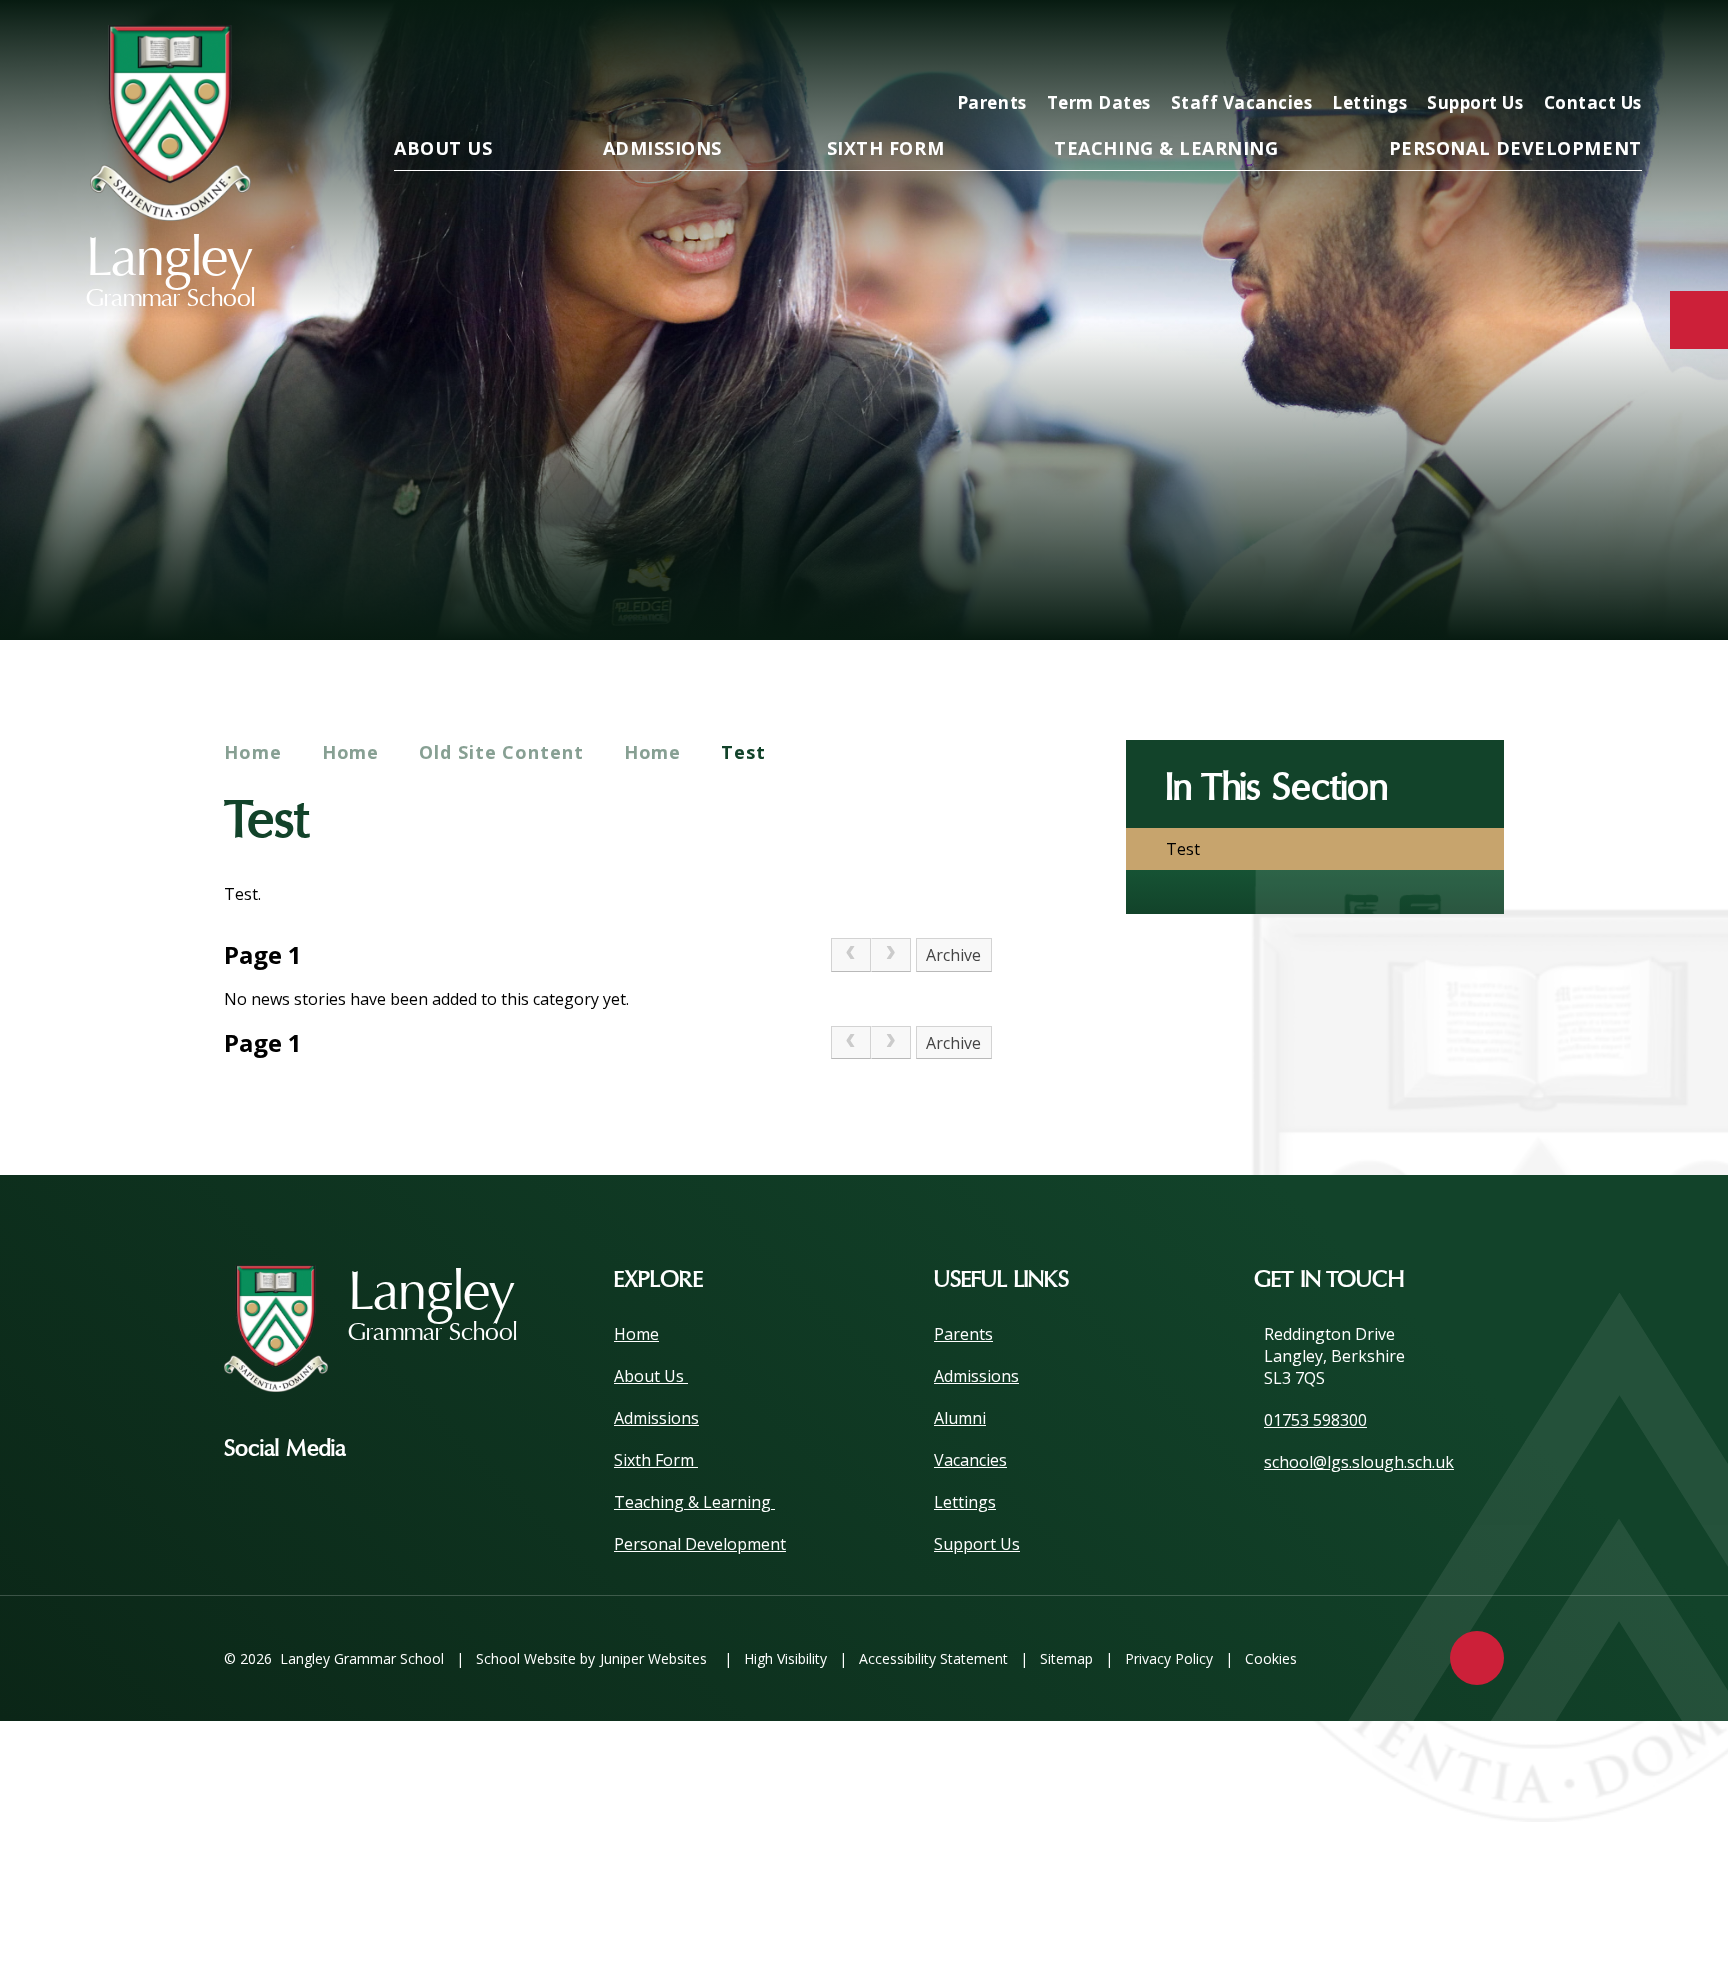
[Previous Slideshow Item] (1509, 577)
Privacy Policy (1169, 1658)
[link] (851, 955)
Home (253, 752)
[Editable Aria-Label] (1300, 47)
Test (743, 752)
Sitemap (1066, 1658)
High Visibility (785, 1658)
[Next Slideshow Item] (1564, 577)
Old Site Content (501, 752)
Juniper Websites (653, 1658)
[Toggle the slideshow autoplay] (1619, 577)
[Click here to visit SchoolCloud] (1556, 47)
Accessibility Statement (933, 1658)
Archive (953, 955)
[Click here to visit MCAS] (1428, 47)
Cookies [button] (1271, 1658)
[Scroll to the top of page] (1477, 1658)
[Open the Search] (1620, 47)
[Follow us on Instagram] (391, 1449)
